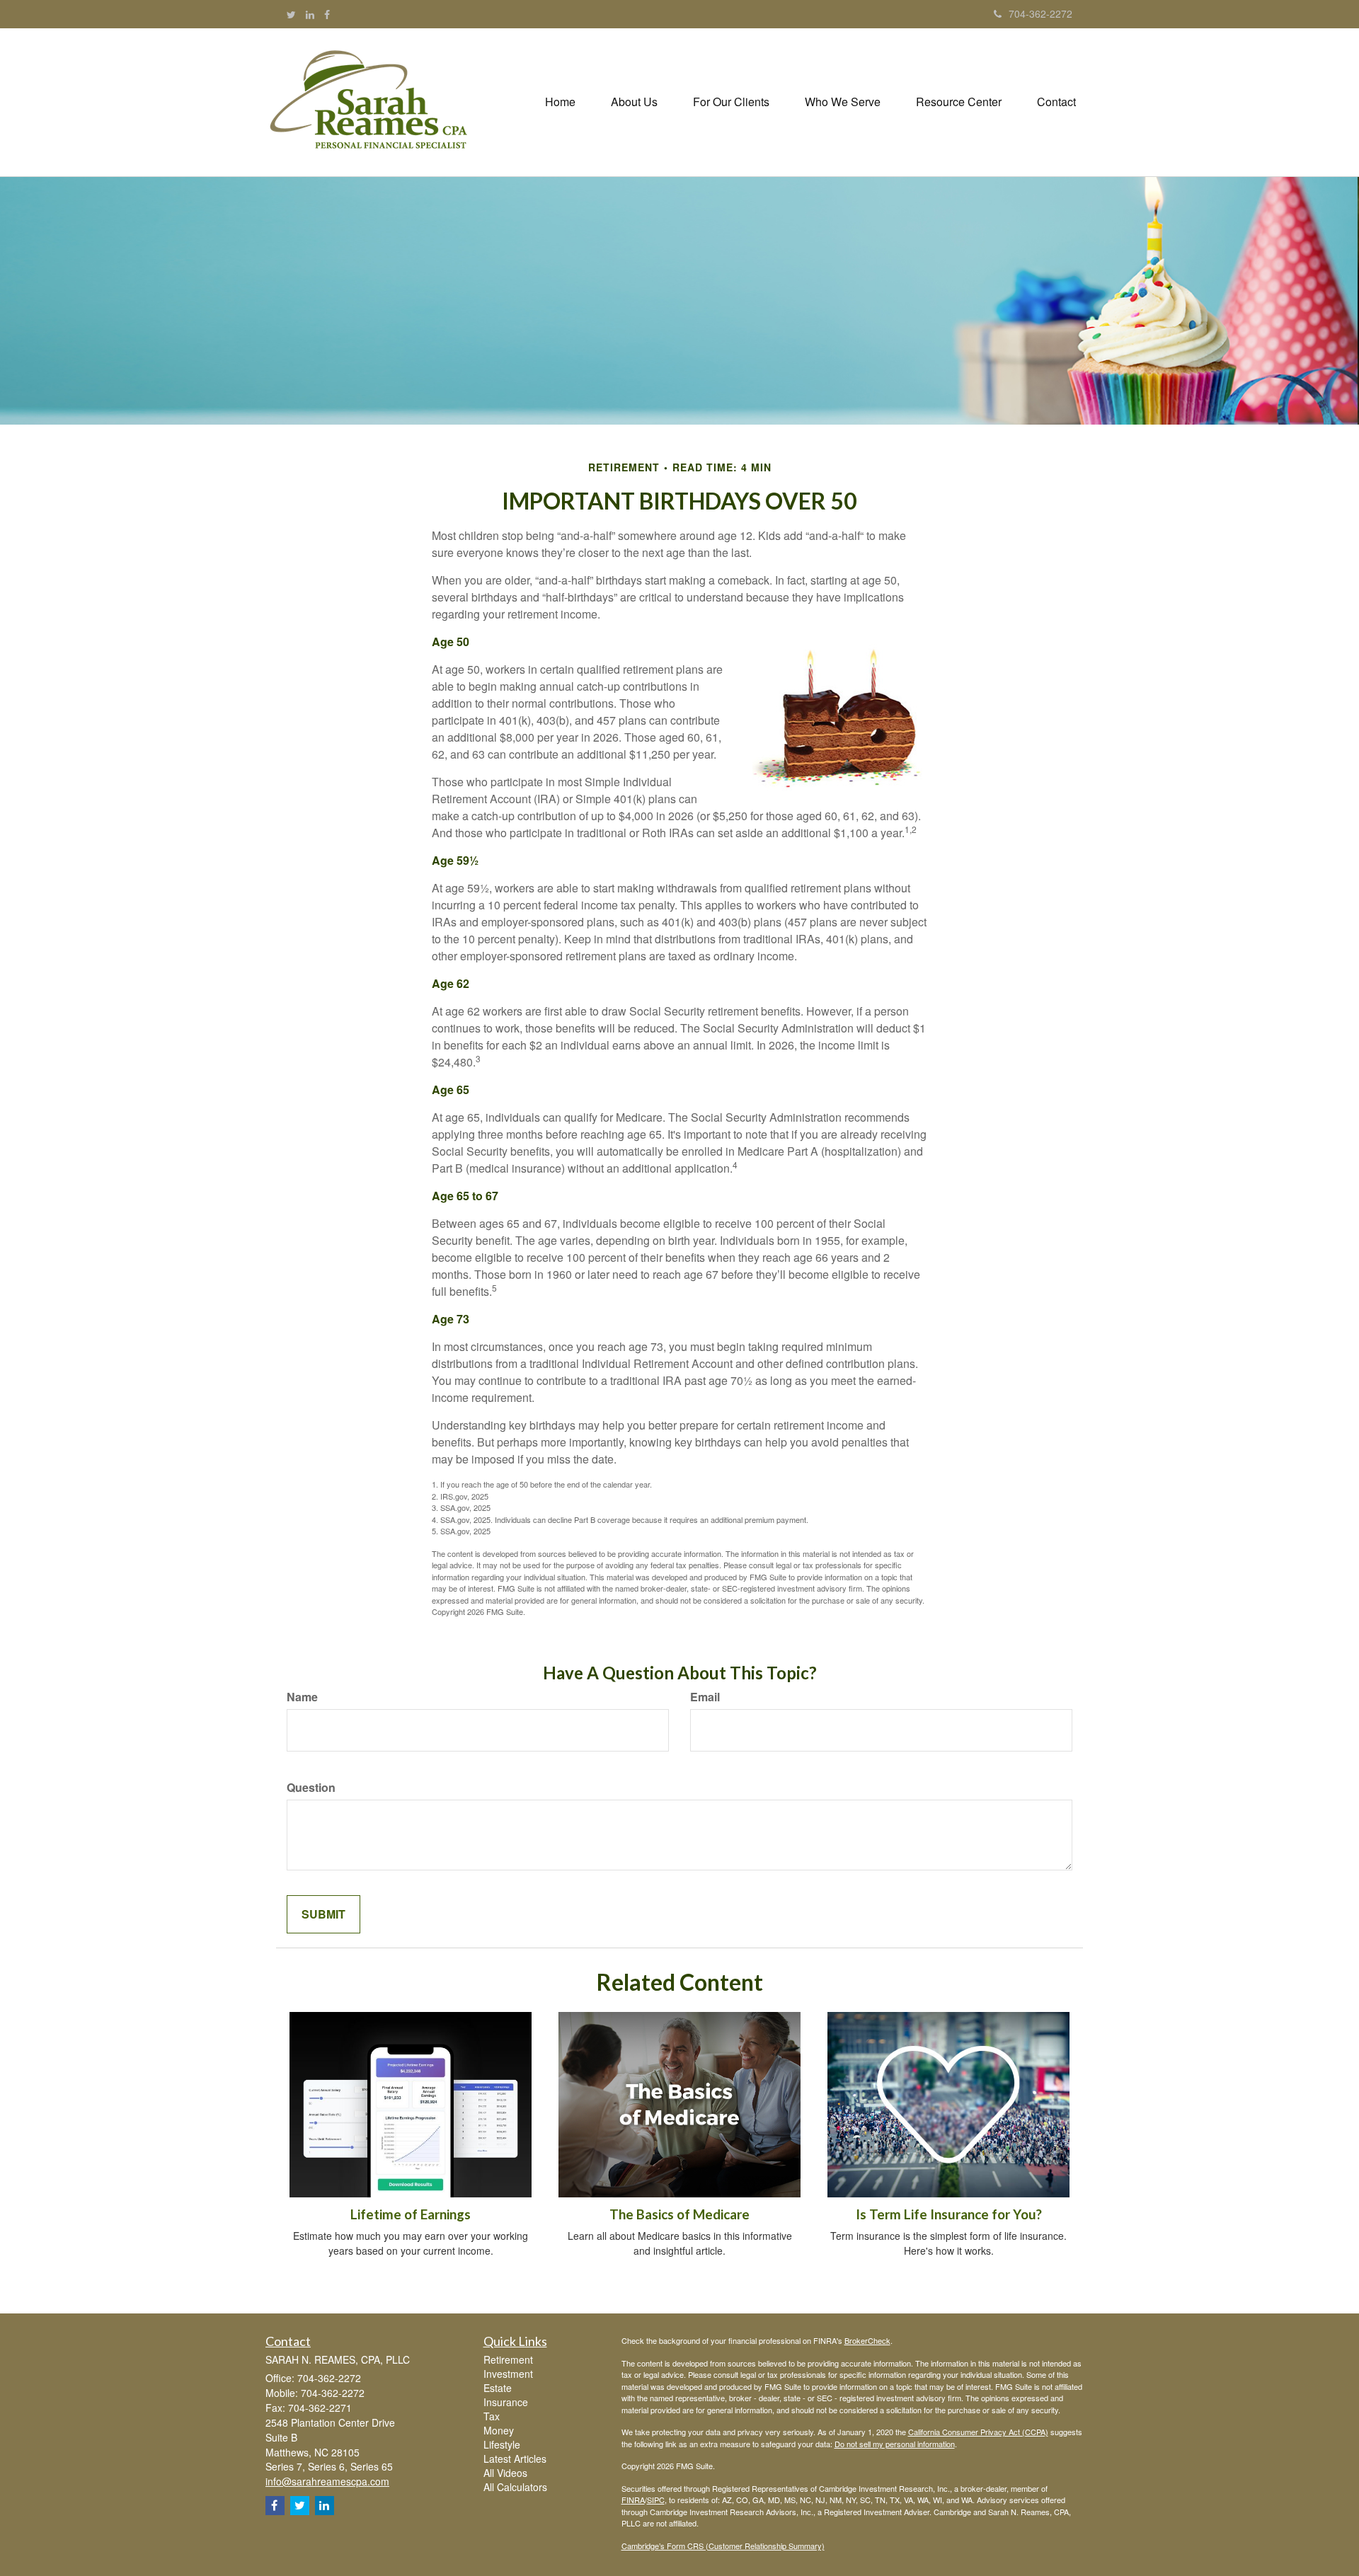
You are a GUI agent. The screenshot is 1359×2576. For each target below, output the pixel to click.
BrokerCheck (867, 2340)
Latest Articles (515, 2459)
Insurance (506, 2402)
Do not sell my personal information (895, 2444)
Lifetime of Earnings (411, 2214)
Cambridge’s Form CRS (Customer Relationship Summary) (723, 2546)
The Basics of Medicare (679, 2214)
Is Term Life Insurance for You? (949, 2214)
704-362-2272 (1040, 13)
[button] (634, 102)
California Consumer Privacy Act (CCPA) (978, 2432)
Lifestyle (502, 2444)
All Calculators (515, 2487)
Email (705, 1697)
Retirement (508, 2359)
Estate (498, 2388)
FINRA (633, 2500)
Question (311, 1788)
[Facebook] (327, 14)
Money (499, 2430)
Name (302, 1697)
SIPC (656, 2500)
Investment (508, 2374)
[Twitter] (291, 14)
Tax (492, 2416)
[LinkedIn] (310, 14)
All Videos (505, 2473)
